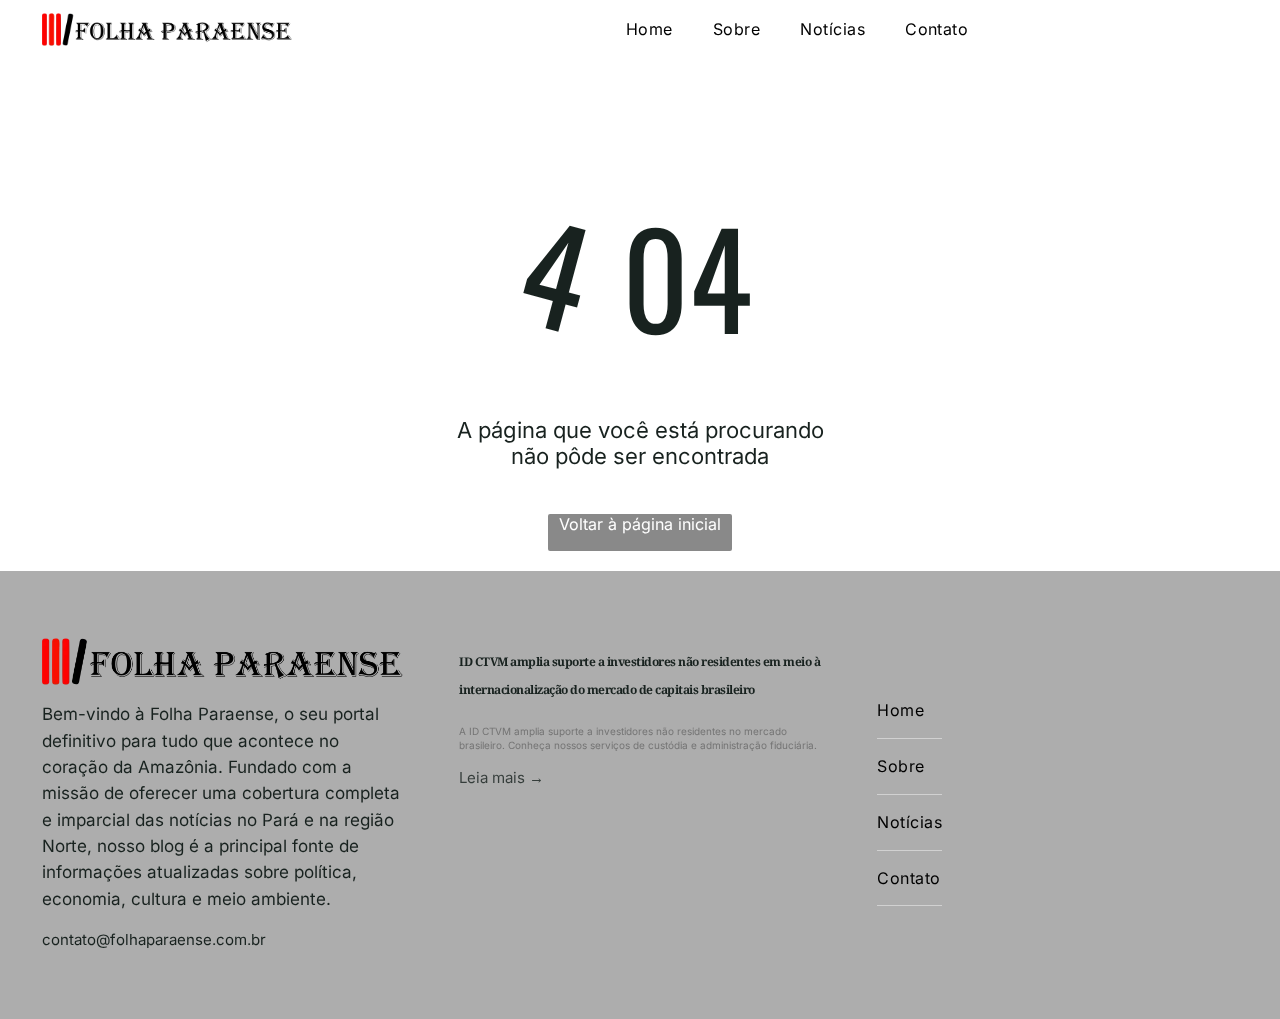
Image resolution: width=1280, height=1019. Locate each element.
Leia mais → (501, 777)
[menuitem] (649, 29)
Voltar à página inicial (640, 524)
